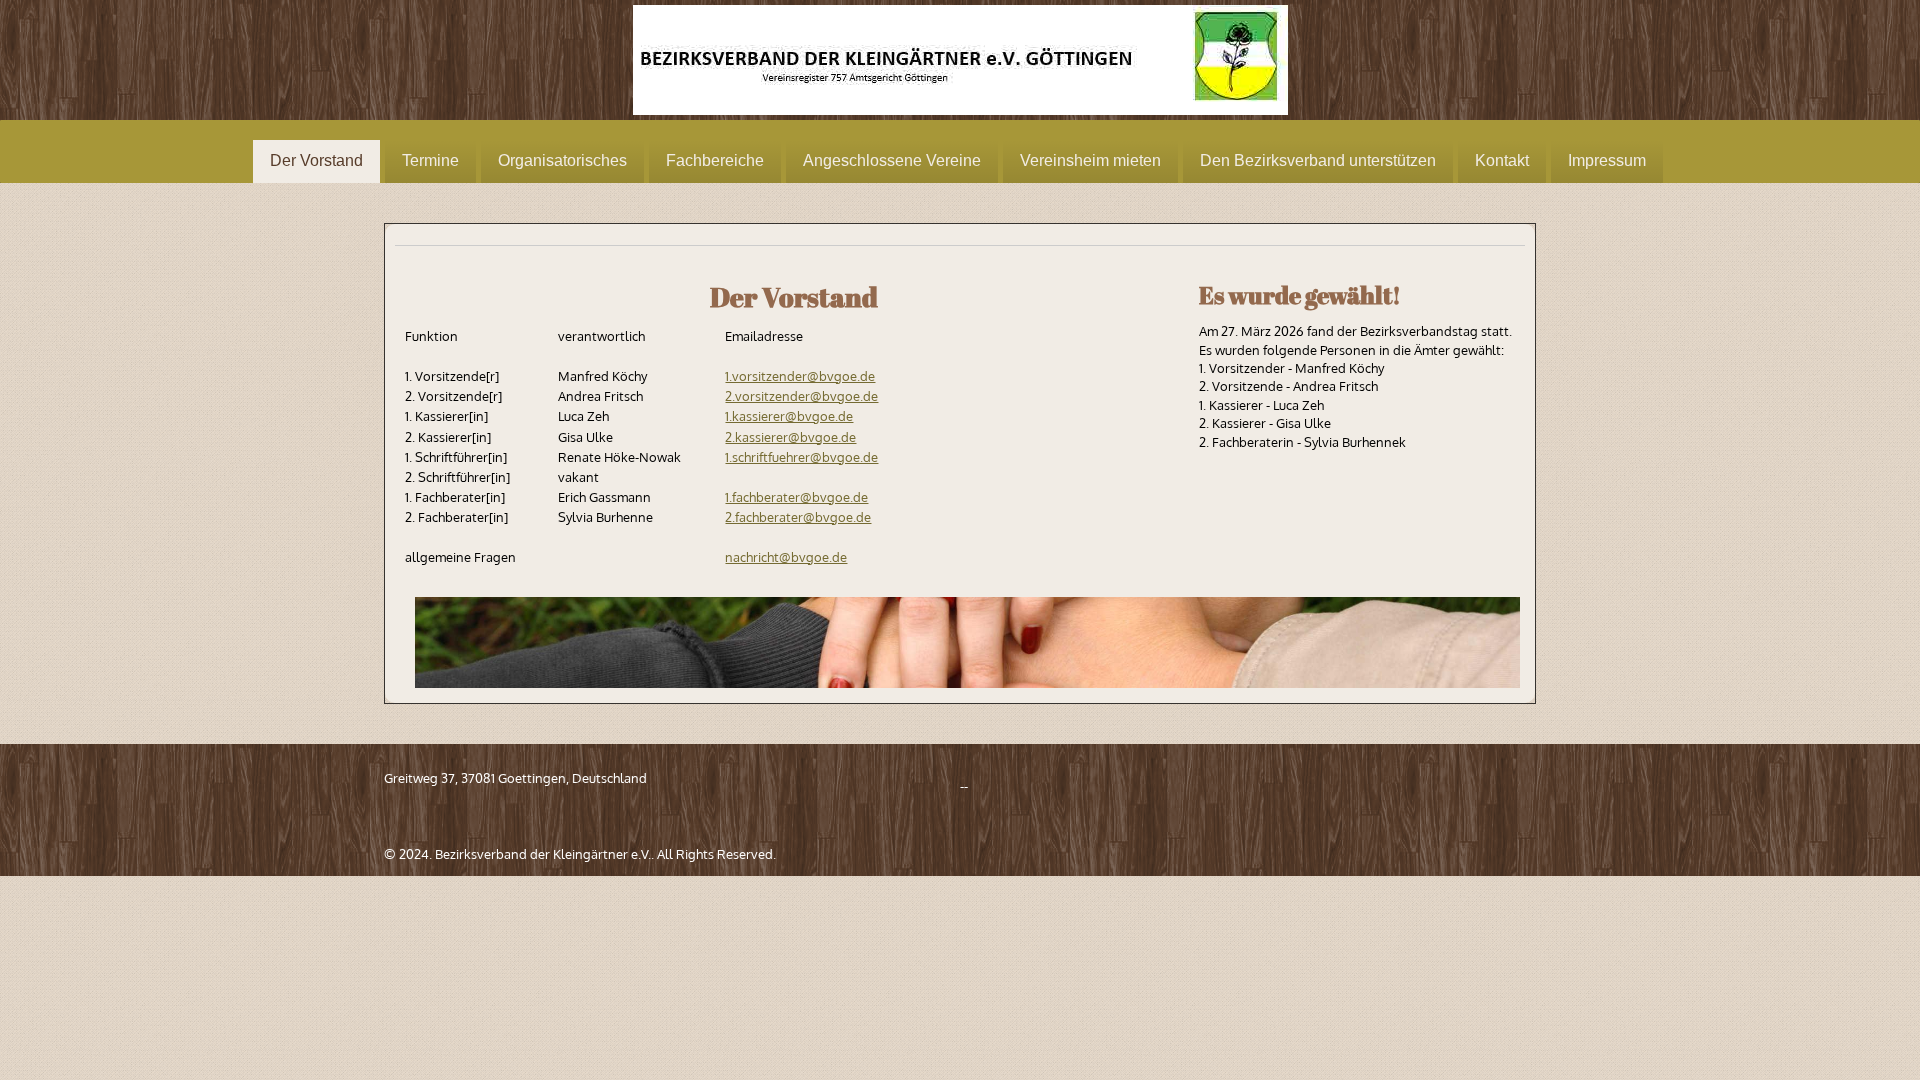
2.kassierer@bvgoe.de (790, 437)
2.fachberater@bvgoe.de (798, 517)
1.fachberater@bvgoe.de (796, 497)
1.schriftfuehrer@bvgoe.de (801, 457)
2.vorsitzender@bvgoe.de (801, 396)
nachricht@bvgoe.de (786, 557)
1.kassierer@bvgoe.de (789, 416)
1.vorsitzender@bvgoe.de (800, 376)
